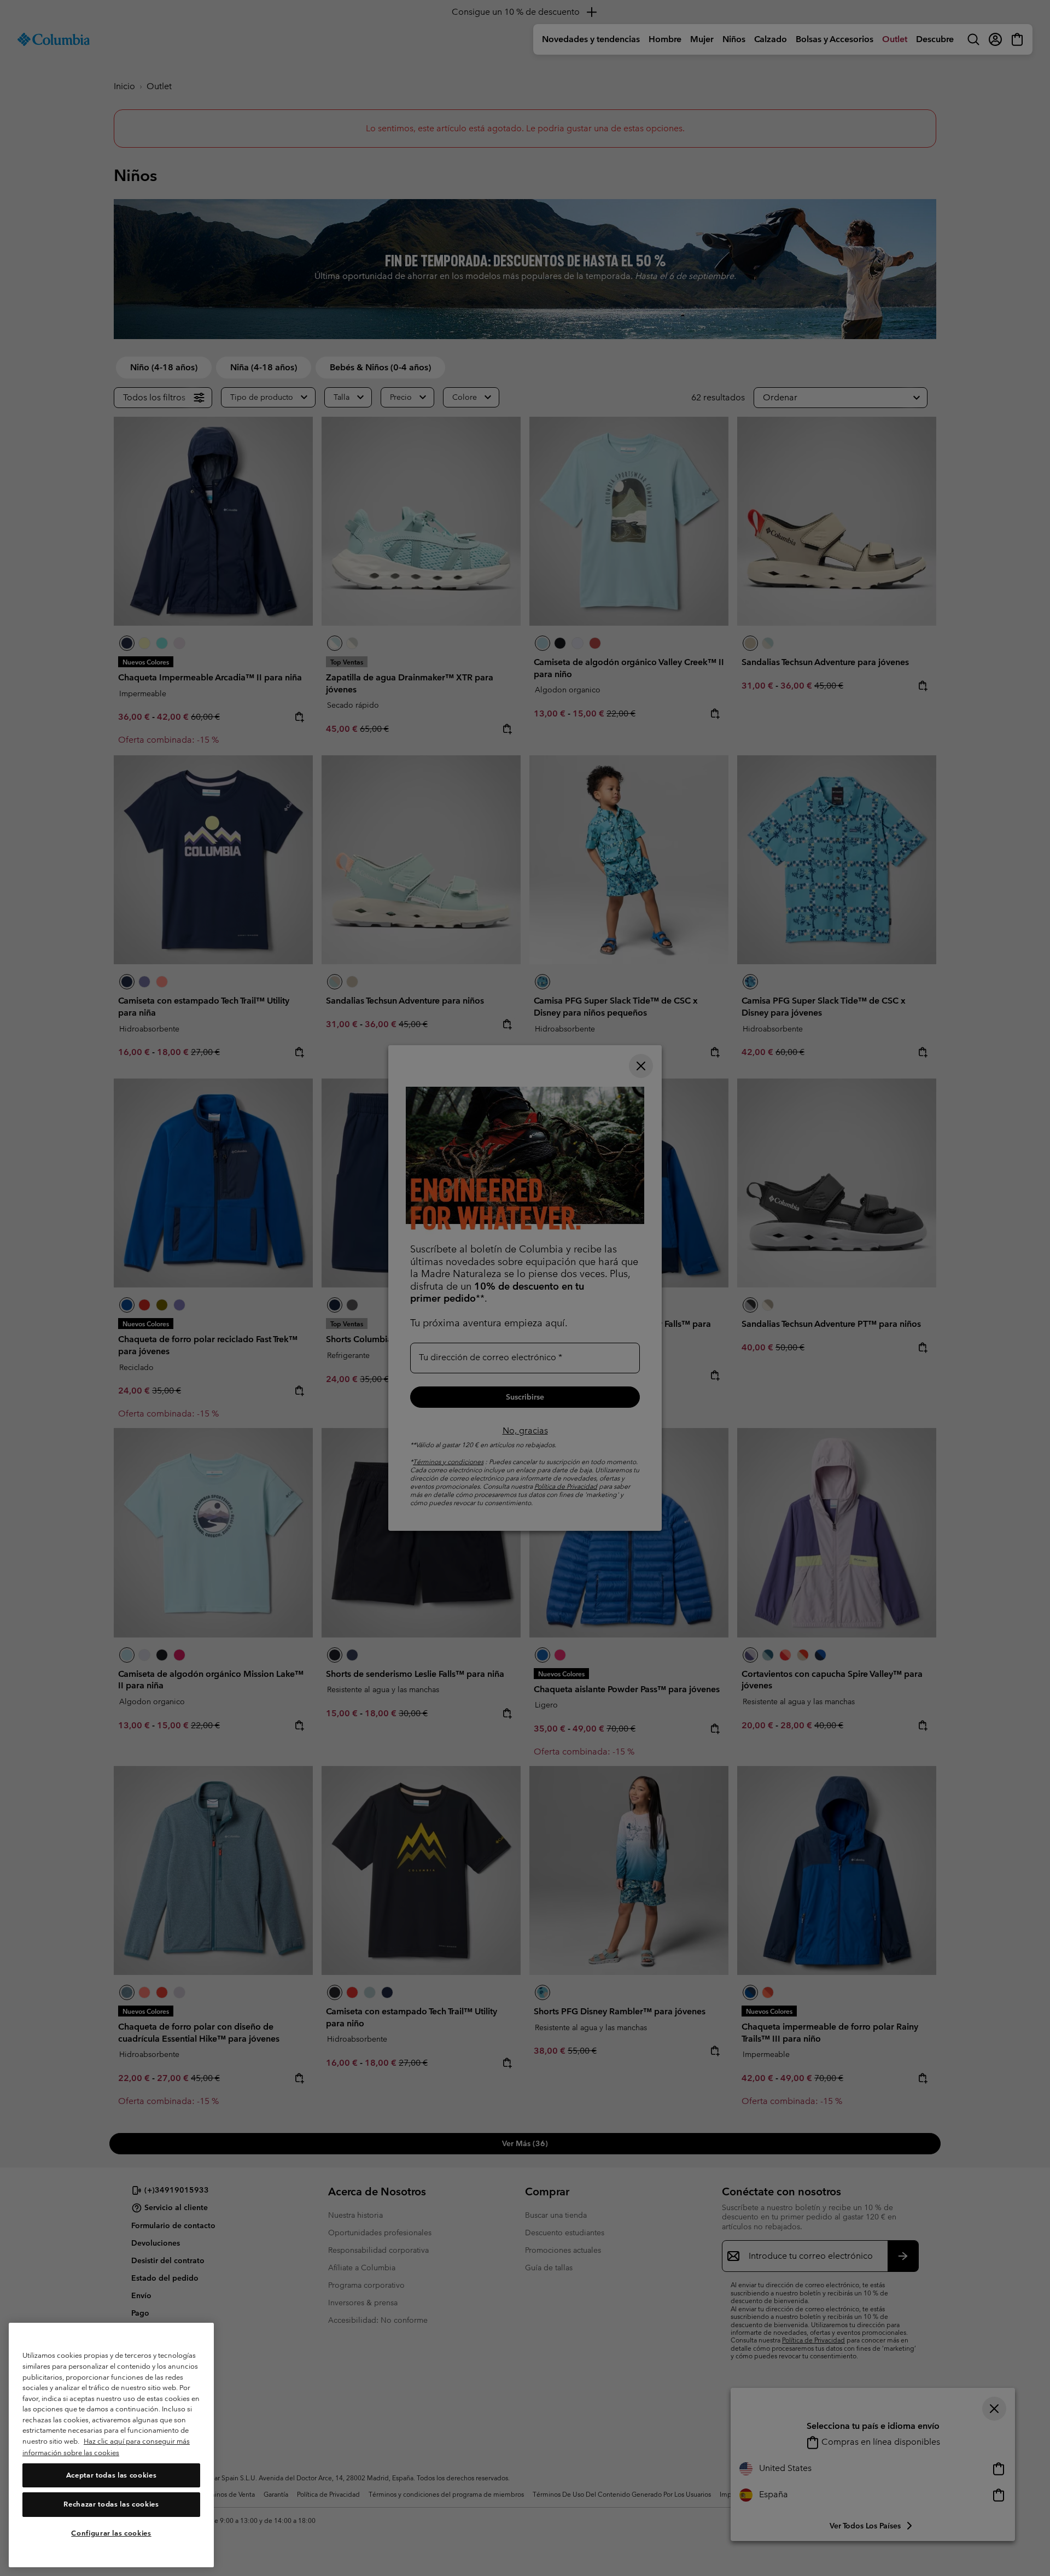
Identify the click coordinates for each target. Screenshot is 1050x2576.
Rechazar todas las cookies (111, 2505)
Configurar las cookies (111, 2534)
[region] (111, 2445)
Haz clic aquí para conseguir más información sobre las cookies (106, 2447)
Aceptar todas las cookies (111, 2475)
